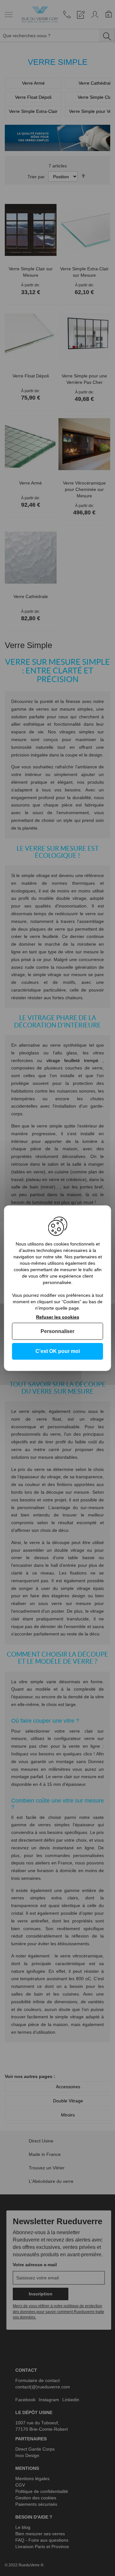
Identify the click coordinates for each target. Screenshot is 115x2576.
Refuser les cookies (58, 1317)
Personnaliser (57, 1331)
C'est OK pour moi (58, 1351)
